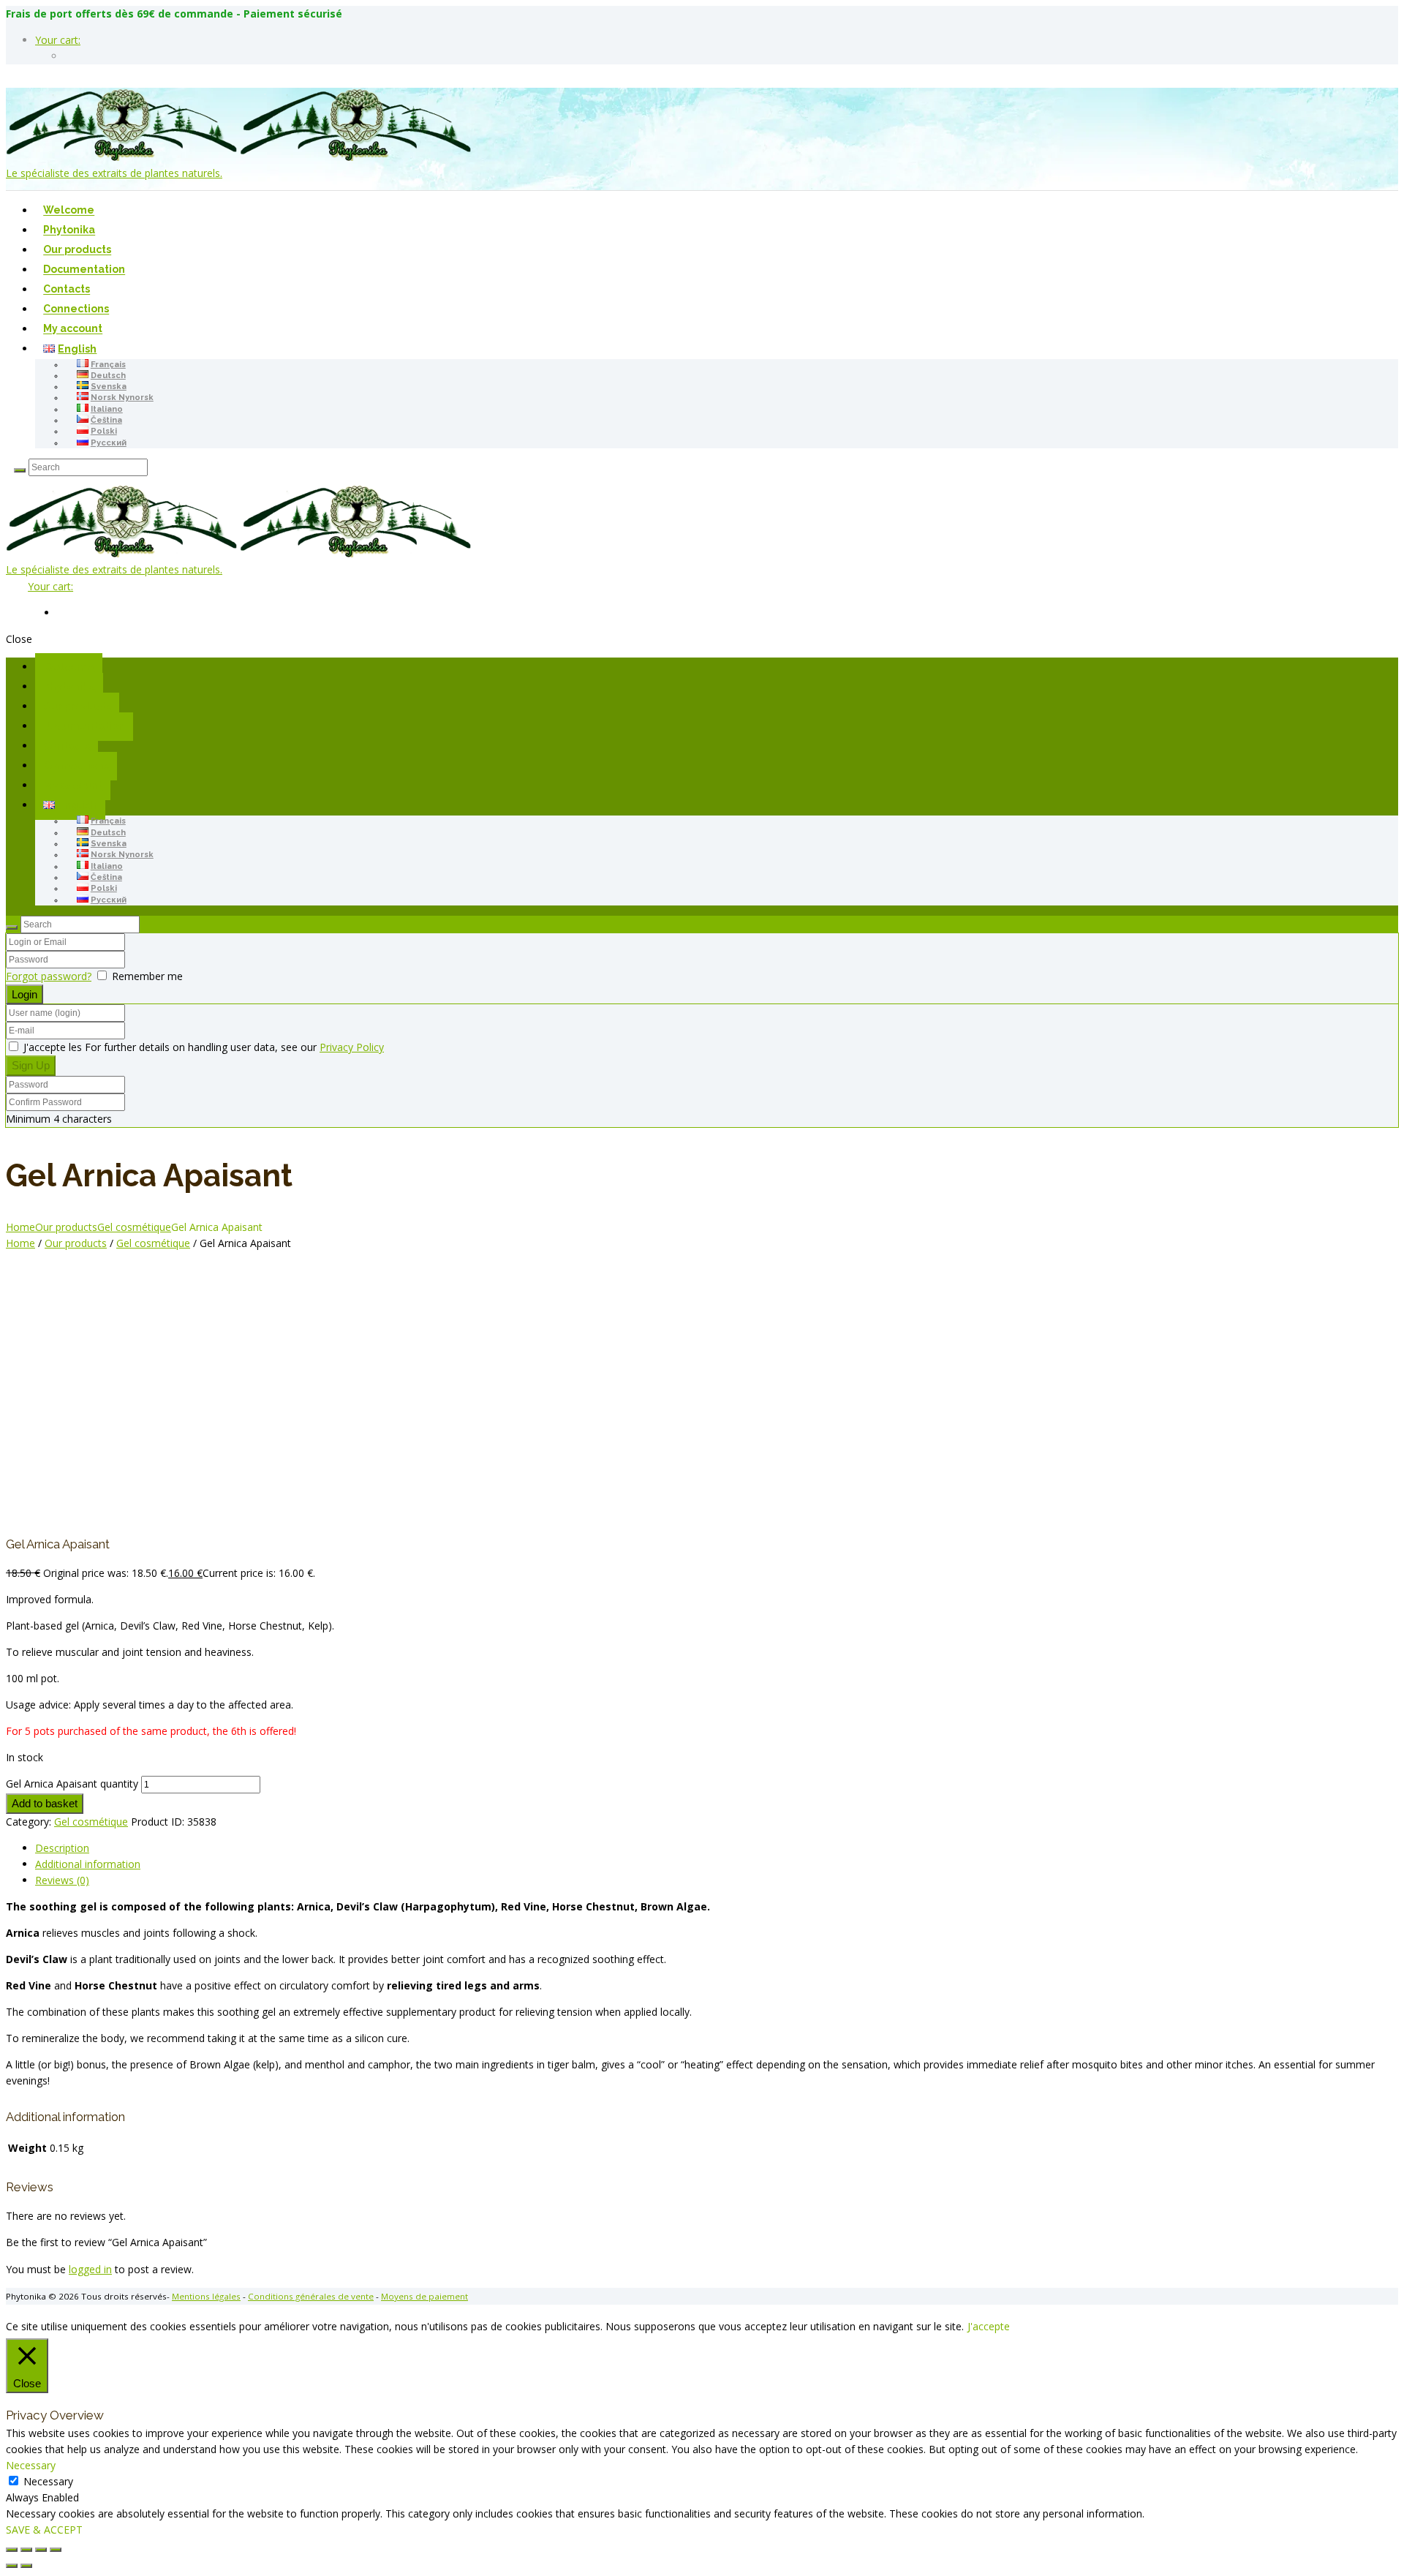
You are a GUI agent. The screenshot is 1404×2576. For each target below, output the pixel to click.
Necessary (48, 2481)
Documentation (84, 270)
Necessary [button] (31, 2465)
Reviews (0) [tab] (62, 1880)
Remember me (147, 976)
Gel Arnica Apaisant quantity (72, 1784)
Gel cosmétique (134, 1227)
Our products (77, 250)
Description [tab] (62, 1848)
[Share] (41, 2550)
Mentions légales (206, 2296)
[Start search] (12, 927)
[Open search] (20, 470)
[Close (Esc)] (56, 2550)
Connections (76, 309)
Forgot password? (49, 976)
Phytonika (69, 230)
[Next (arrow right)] (26, 2566)
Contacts (67, 290)
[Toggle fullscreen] (26, 2550)
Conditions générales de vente (311, 2296)
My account (73, 329)
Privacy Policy (352, 1047)
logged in (90, 2269)
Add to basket (45, 1803)
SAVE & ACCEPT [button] (44, 2530)
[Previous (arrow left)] (12, 2566)
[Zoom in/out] (12, 2550)
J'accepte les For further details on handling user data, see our (202, 1047)
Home (20, 1227)
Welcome (69, 211)
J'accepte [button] (989, 2326)
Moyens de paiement (424, 2296)
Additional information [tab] (88, 1864)
